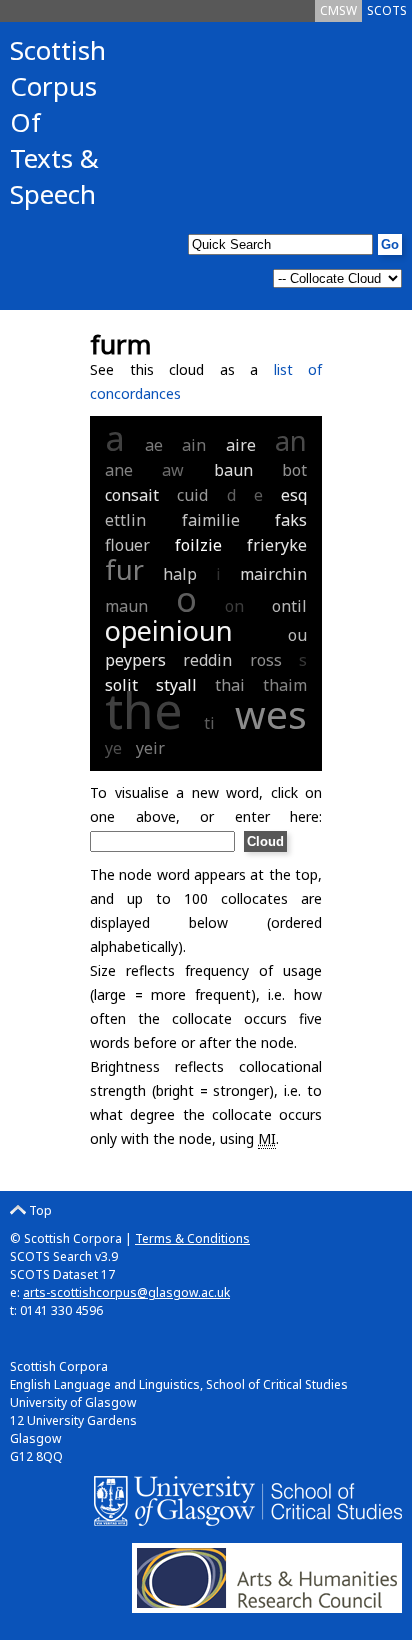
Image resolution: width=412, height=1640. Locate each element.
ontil (289, 606)
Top (39, 1210)
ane (119, 470)
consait (132, 495)
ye (113, 748)
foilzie (198, 545)
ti (209, 723)
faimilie (211, 520)
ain (194, 445)
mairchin (273, 574)
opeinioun (169, 630)
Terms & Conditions (192, 1238)
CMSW (338, 10)
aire (241, 445)
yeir (150, 748)
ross (266, 660)
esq (294, 495)
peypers (135, 660)
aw (173, 470)
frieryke (277, 545)
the (144, 710)
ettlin (125, 520)
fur (124, 569)
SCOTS (387, 10)
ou (297, 635)
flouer (127, 545)
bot (294, 470)
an (291, 440)
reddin (207, 660)
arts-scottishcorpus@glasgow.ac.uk (126, 1292)
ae (154, 445)
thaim (285, 685)
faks (291, 520)
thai (230, 685)
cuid (192, 495)
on (234, 606)
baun (233, 470)
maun (126, 606)
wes (271, 713)
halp (180, 574)
